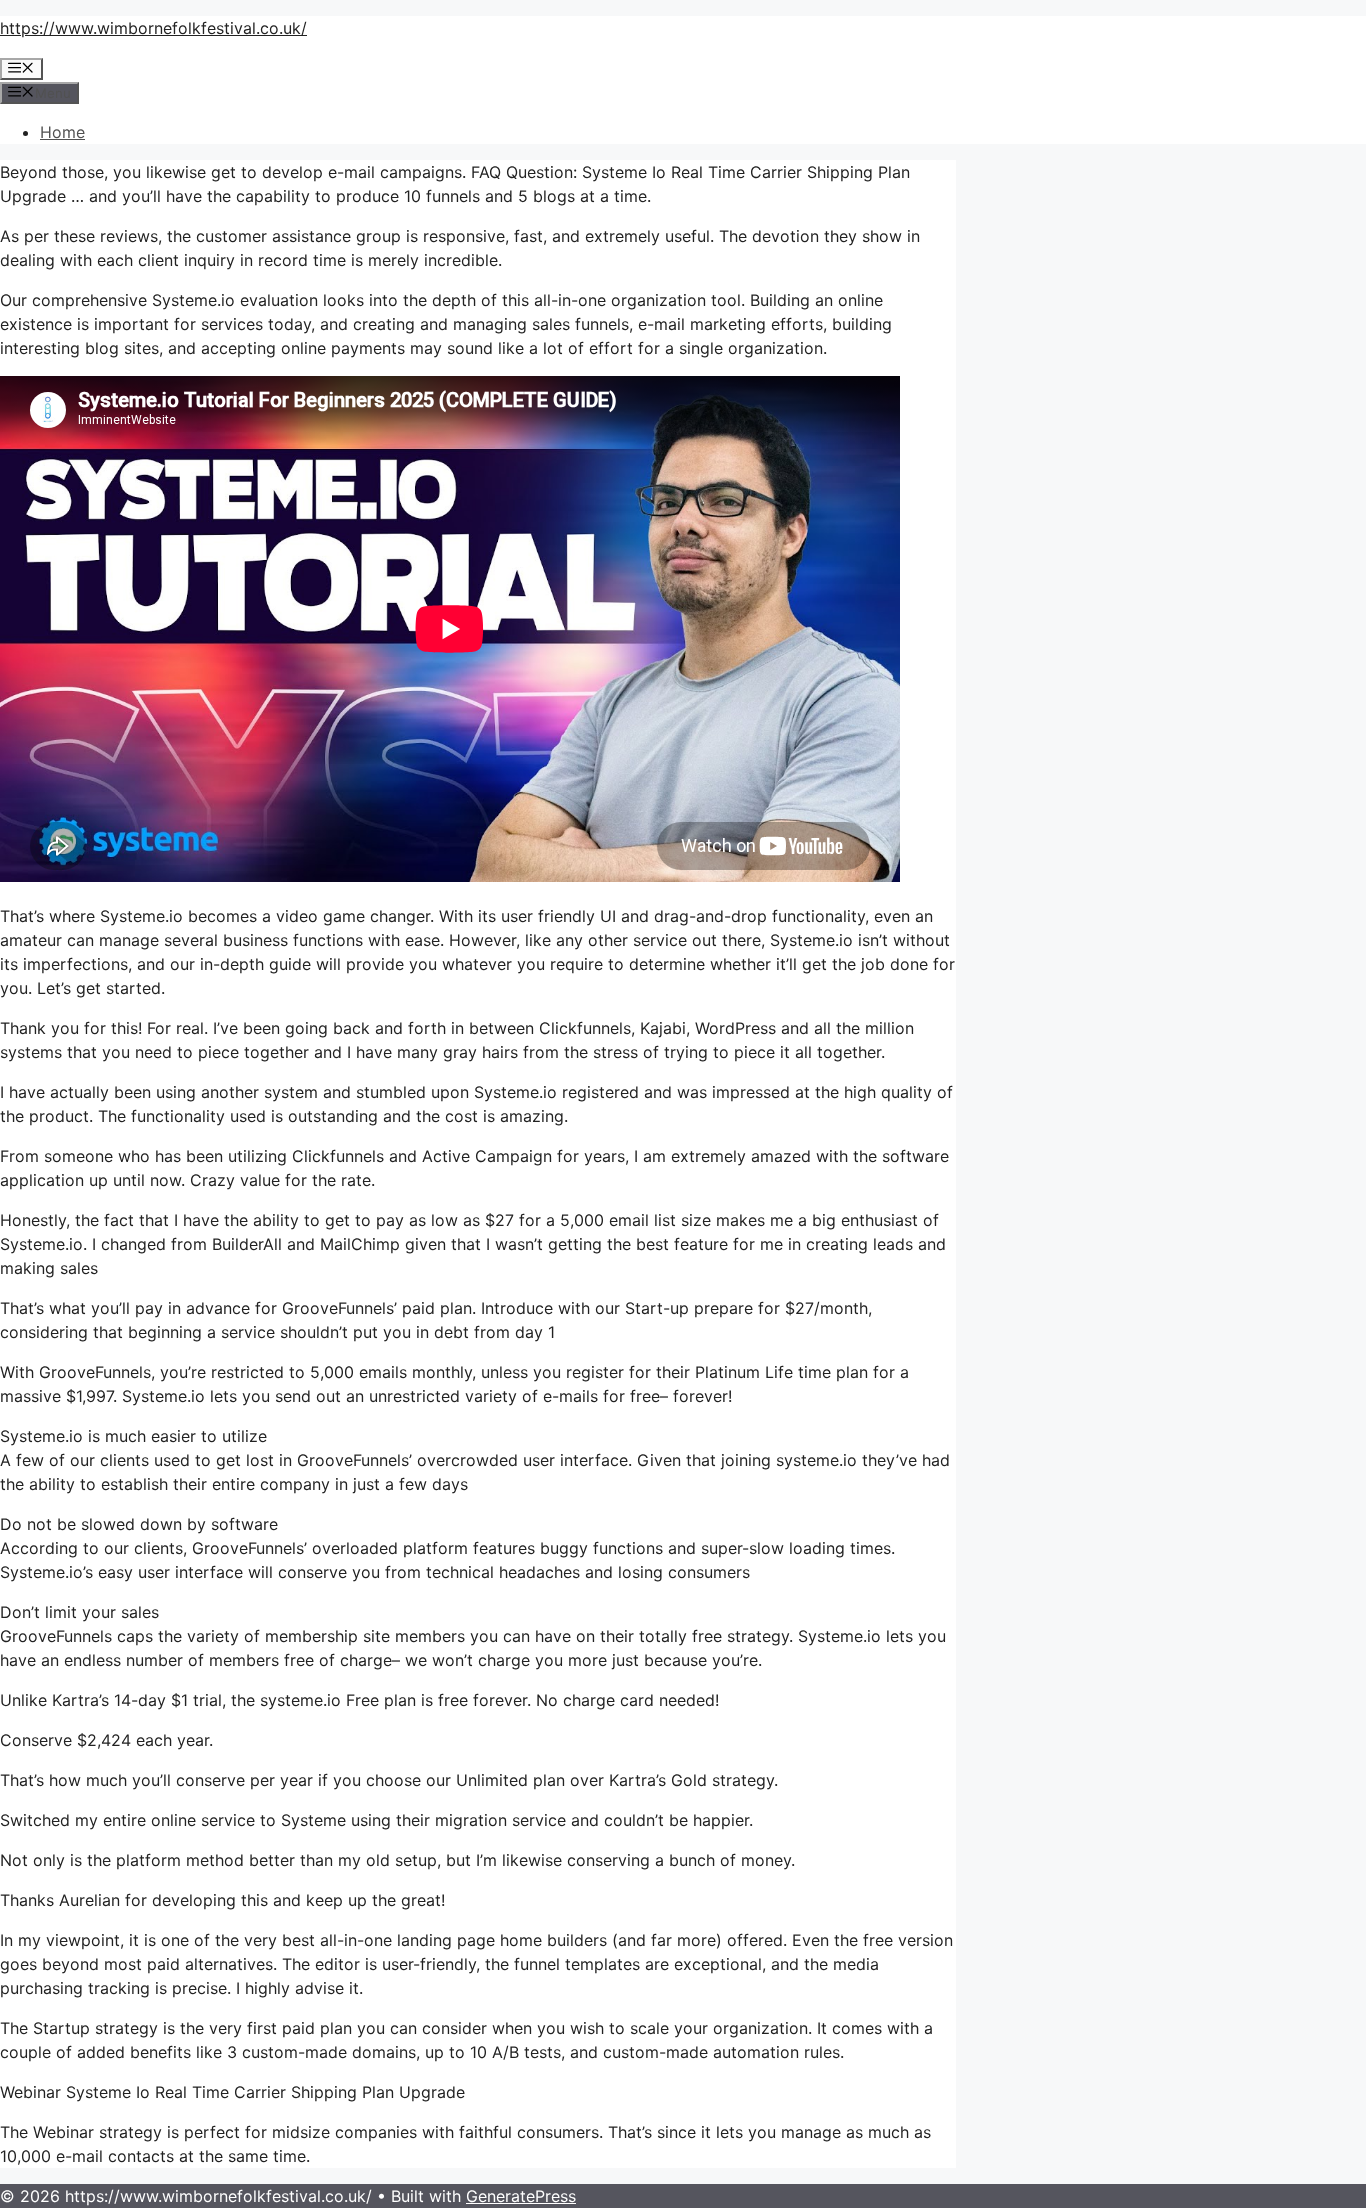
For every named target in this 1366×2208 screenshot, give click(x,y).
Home (62, 132)
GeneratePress (521, 2196)
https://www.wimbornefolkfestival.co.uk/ (153, 28)
